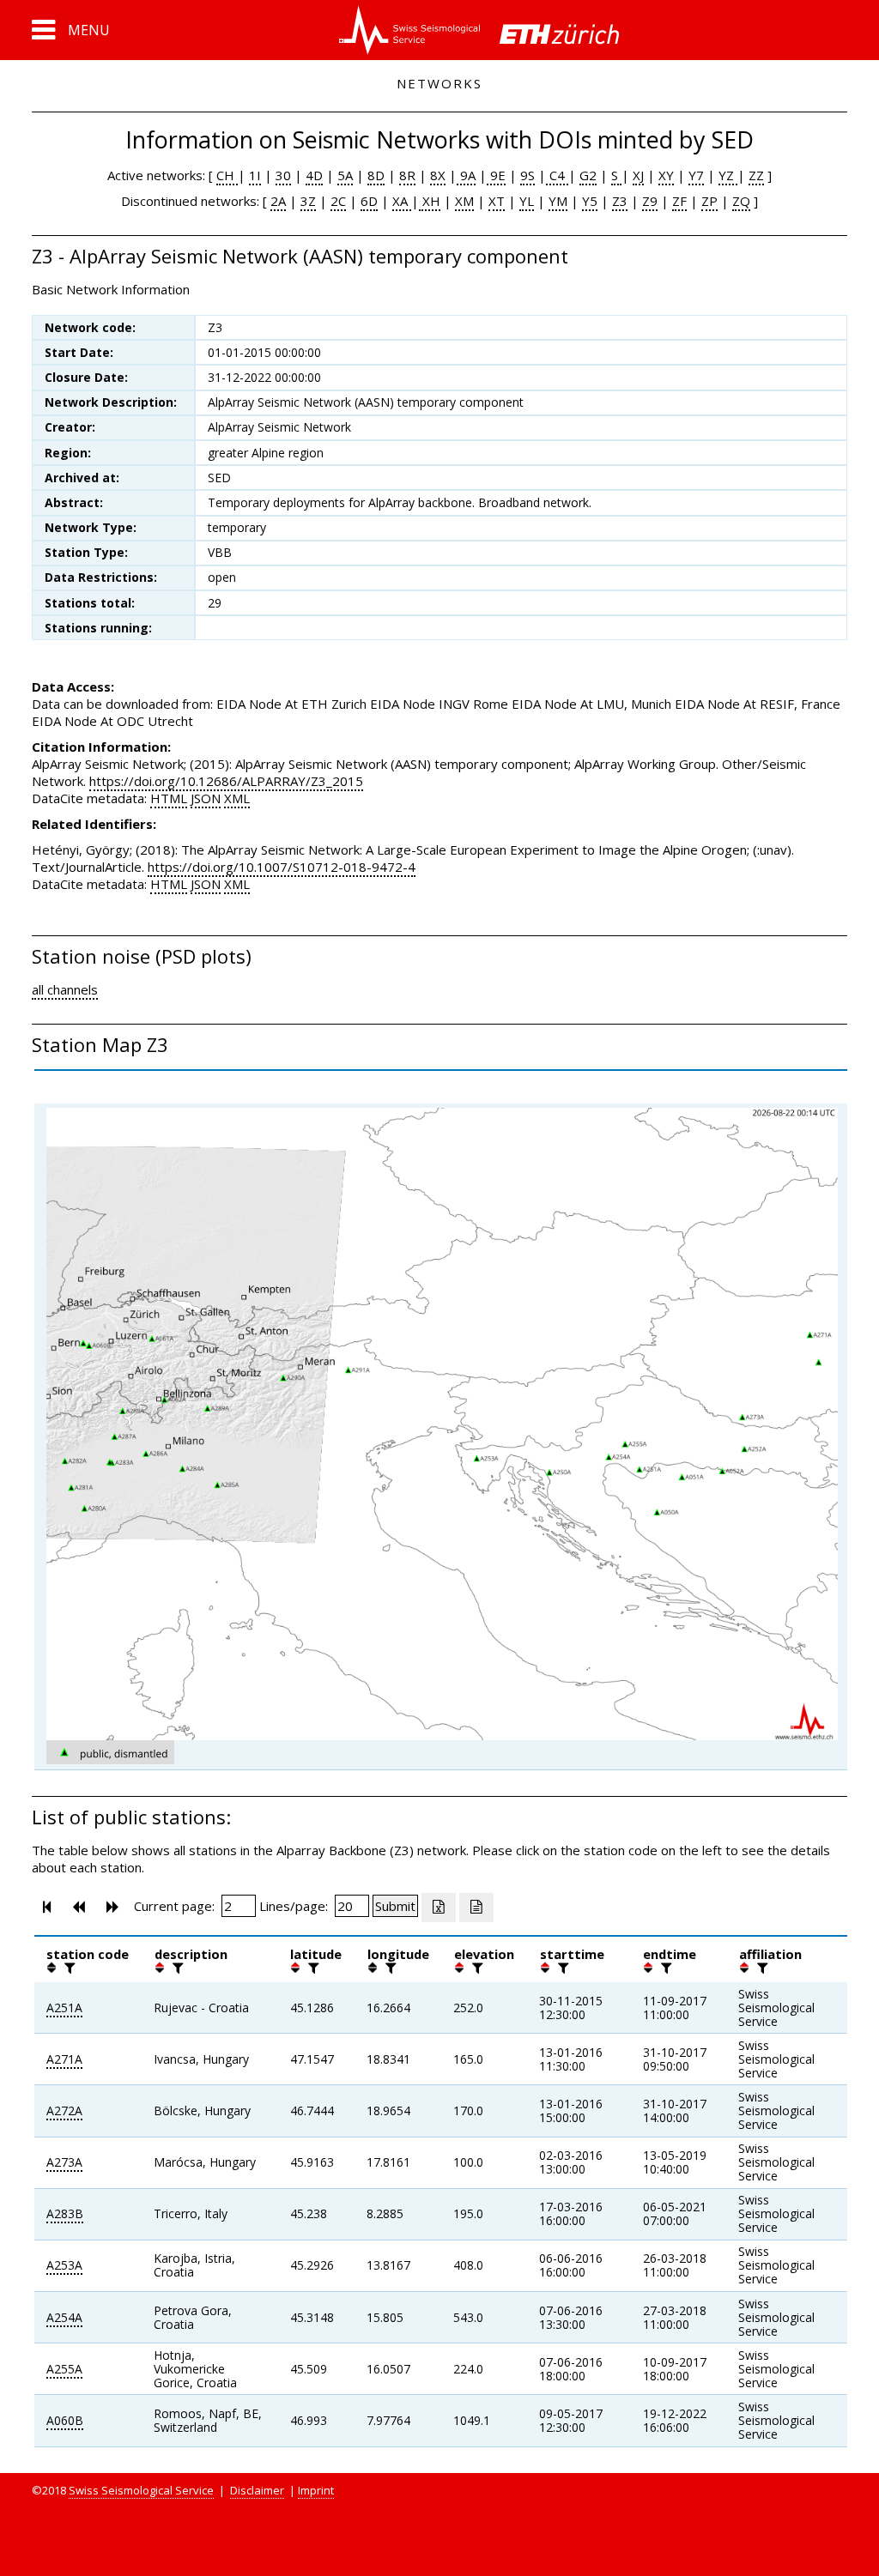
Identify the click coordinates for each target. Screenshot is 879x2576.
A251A (64, 2008)
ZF (679, 201)
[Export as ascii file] (476, 1908)
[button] (71, 30)
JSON (206, 798)
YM (558, 201)
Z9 (650, 201)
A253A (64, 2265)
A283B (65, 2213)
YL (527, 201)
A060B (65, 2420)
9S (527, 175)
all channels (65, 989)
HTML (169, 798)
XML (237, 798)
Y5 (590, 201)
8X (438, 175)
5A (345, 175)
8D (376, 175)
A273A (64, 2162)
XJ (638, 175)
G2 (588, 175)
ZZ (756, 175)
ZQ (741, 201)
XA (402, 201)
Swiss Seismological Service (141, 2490)
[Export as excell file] (439, 1908)
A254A (64, 2317)
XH (430, 201)
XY (666, 175)
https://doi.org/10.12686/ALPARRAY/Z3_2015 (226, 781)
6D (369, 201)
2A (278, 201)
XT (497, 201)
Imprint (316, 2490)
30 (283, 175)
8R (407, 175)
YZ (728, 175)
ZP (709, 201)
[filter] (68, 1968)
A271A (64, 2059)
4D (314, 175)
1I (255, 175)
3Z (308, 201)
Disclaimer (257, 2490)
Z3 (620, 201)
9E (496, 175)
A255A (64, 2369)
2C (338, 201)
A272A (64, 2110)
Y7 (696, 175)
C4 (557, 175)
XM (464, 201)
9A (466, 175)
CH (227, 175)
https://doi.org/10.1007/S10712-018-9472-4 (282, 867)
